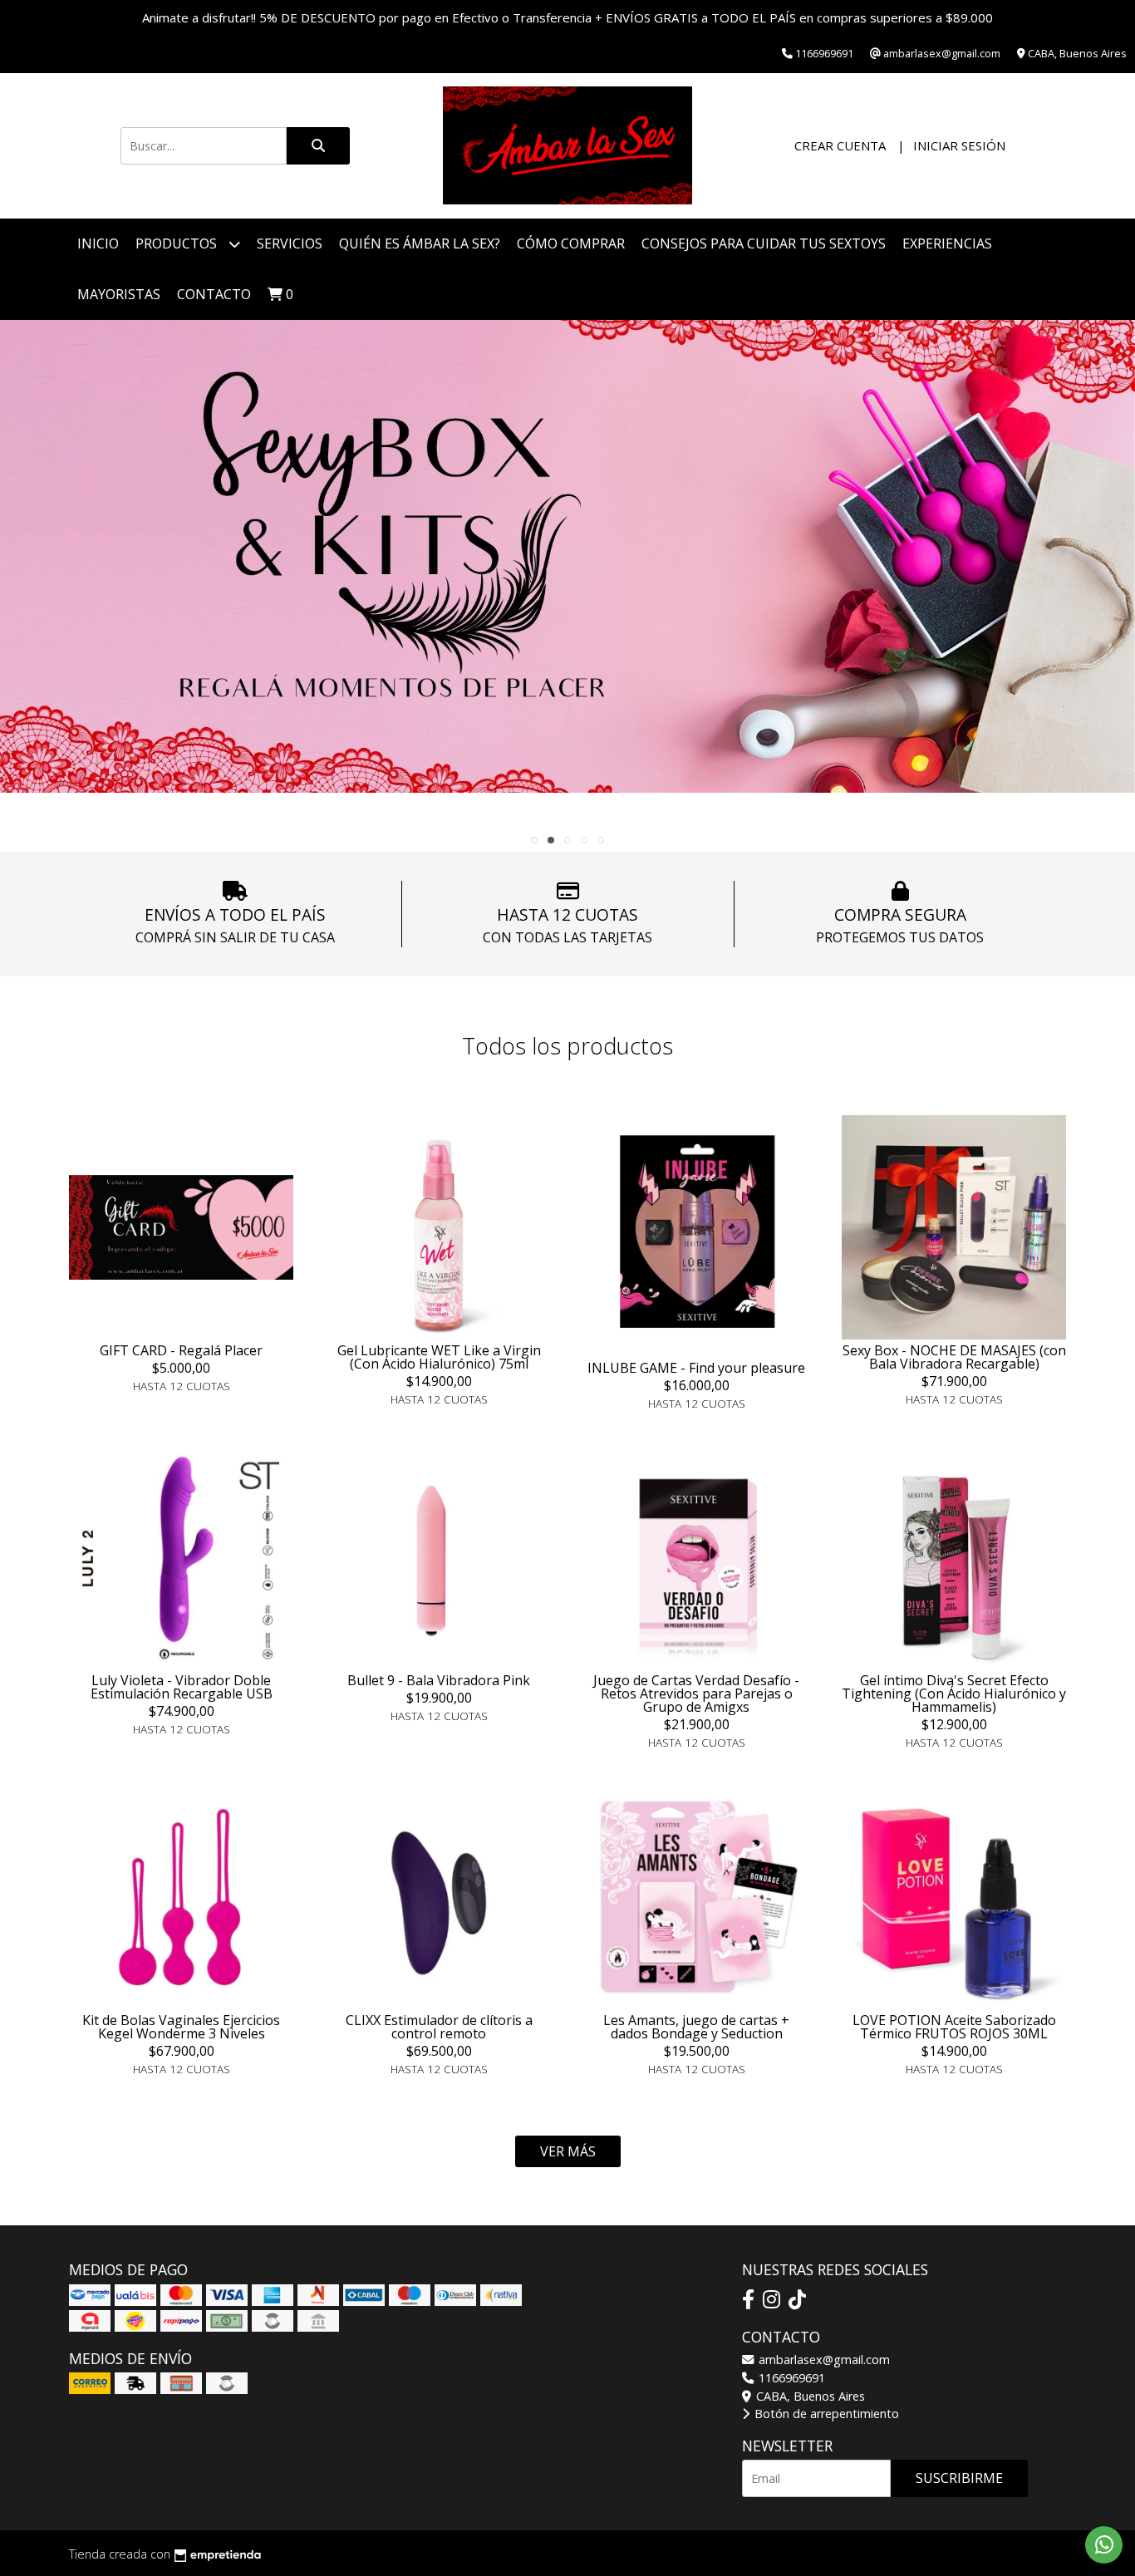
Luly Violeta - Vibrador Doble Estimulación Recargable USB (182, 1687)
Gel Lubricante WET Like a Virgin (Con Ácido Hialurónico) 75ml (439, 1357)
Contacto (214, 294)
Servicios (290, 243)
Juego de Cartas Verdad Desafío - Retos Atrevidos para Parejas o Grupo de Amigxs (696, 1694)
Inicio (98, 243)
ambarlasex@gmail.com (823, 2360)
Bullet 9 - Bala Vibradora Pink (439, 1680)
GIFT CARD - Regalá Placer (181, 1350)
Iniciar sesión (959, 145)
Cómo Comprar (571, 243)
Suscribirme (959, 2478)
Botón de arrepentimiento (825, 2414)
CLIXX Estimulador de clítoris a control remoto (439, 2027)
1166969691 (790, 2378)
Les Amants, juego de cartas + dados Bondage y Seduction (696, 2027)
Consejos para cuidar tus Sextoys (764, 243)
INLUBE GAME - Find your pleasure (696, 1368)
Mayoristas (119, 294)
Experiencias (947, 243)
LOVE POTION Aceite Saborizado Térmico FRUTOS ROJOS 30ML (954, 2027)
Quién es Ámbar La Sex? (420, 243)
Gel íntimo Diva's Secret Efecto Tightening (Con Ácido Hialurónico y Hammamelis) (954, 1694)
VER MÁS (568, 2151)
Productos (178, 243)
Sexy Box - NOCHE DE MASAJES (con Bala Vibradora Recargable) (954, 1357)
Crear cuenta (840, 145)
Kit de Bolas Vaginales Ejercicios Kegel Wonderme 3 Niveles (181, 2027)
